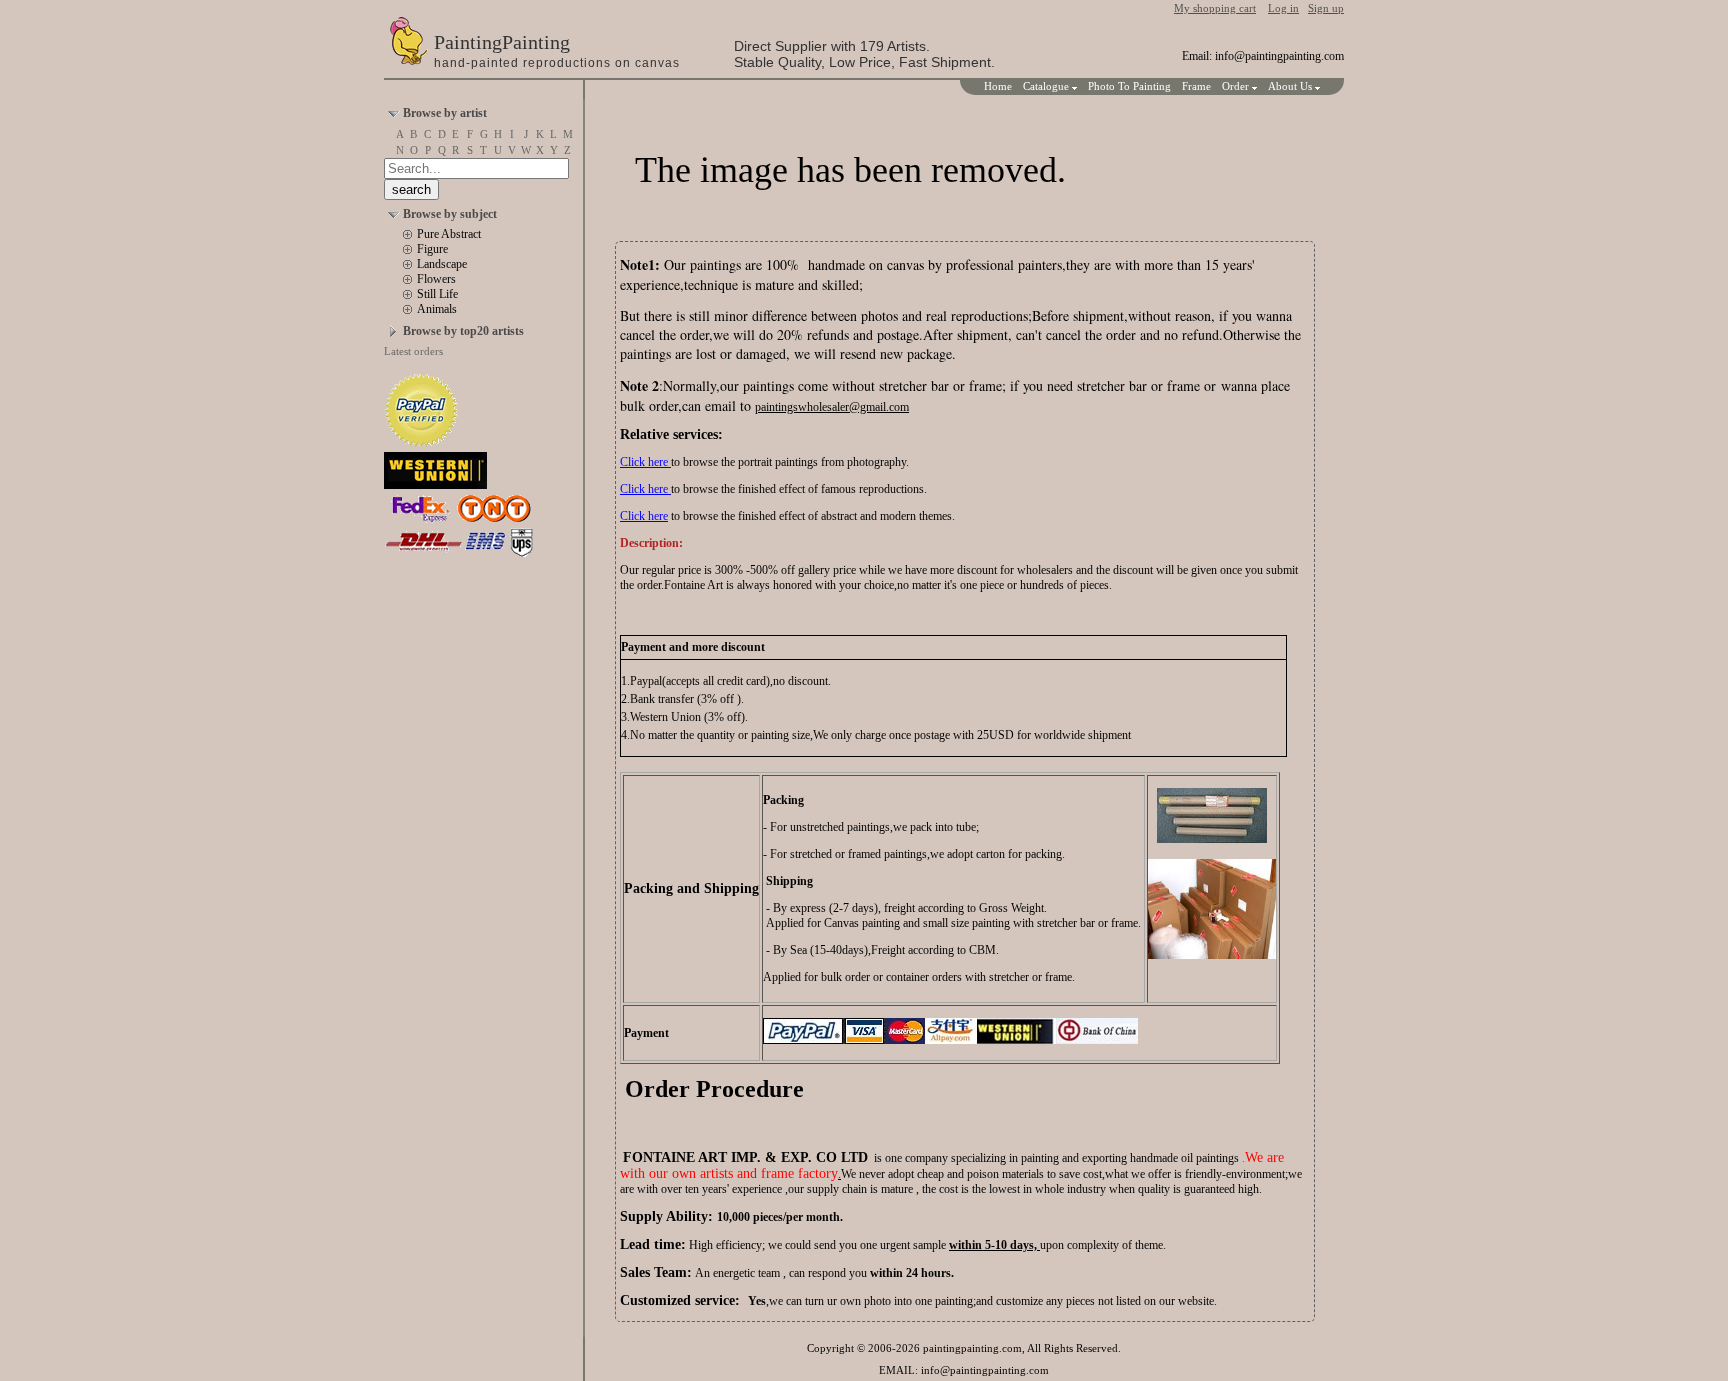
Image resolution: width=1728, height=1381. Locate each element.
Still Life (437, 294)
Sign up (1326, 8)
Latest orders (413, 351)
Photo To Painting (1129, 86)
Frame (1196, 86)
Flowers (436, 279)
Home (998, 86)
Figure (432, 249)
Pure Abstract (449, 234)
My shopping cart (1215, 8)
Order (1237, 86)
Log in (1283, 8)
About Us (1291, 86)
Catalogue (1047, 86)
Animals (437, 309)
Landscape (442, 264)
